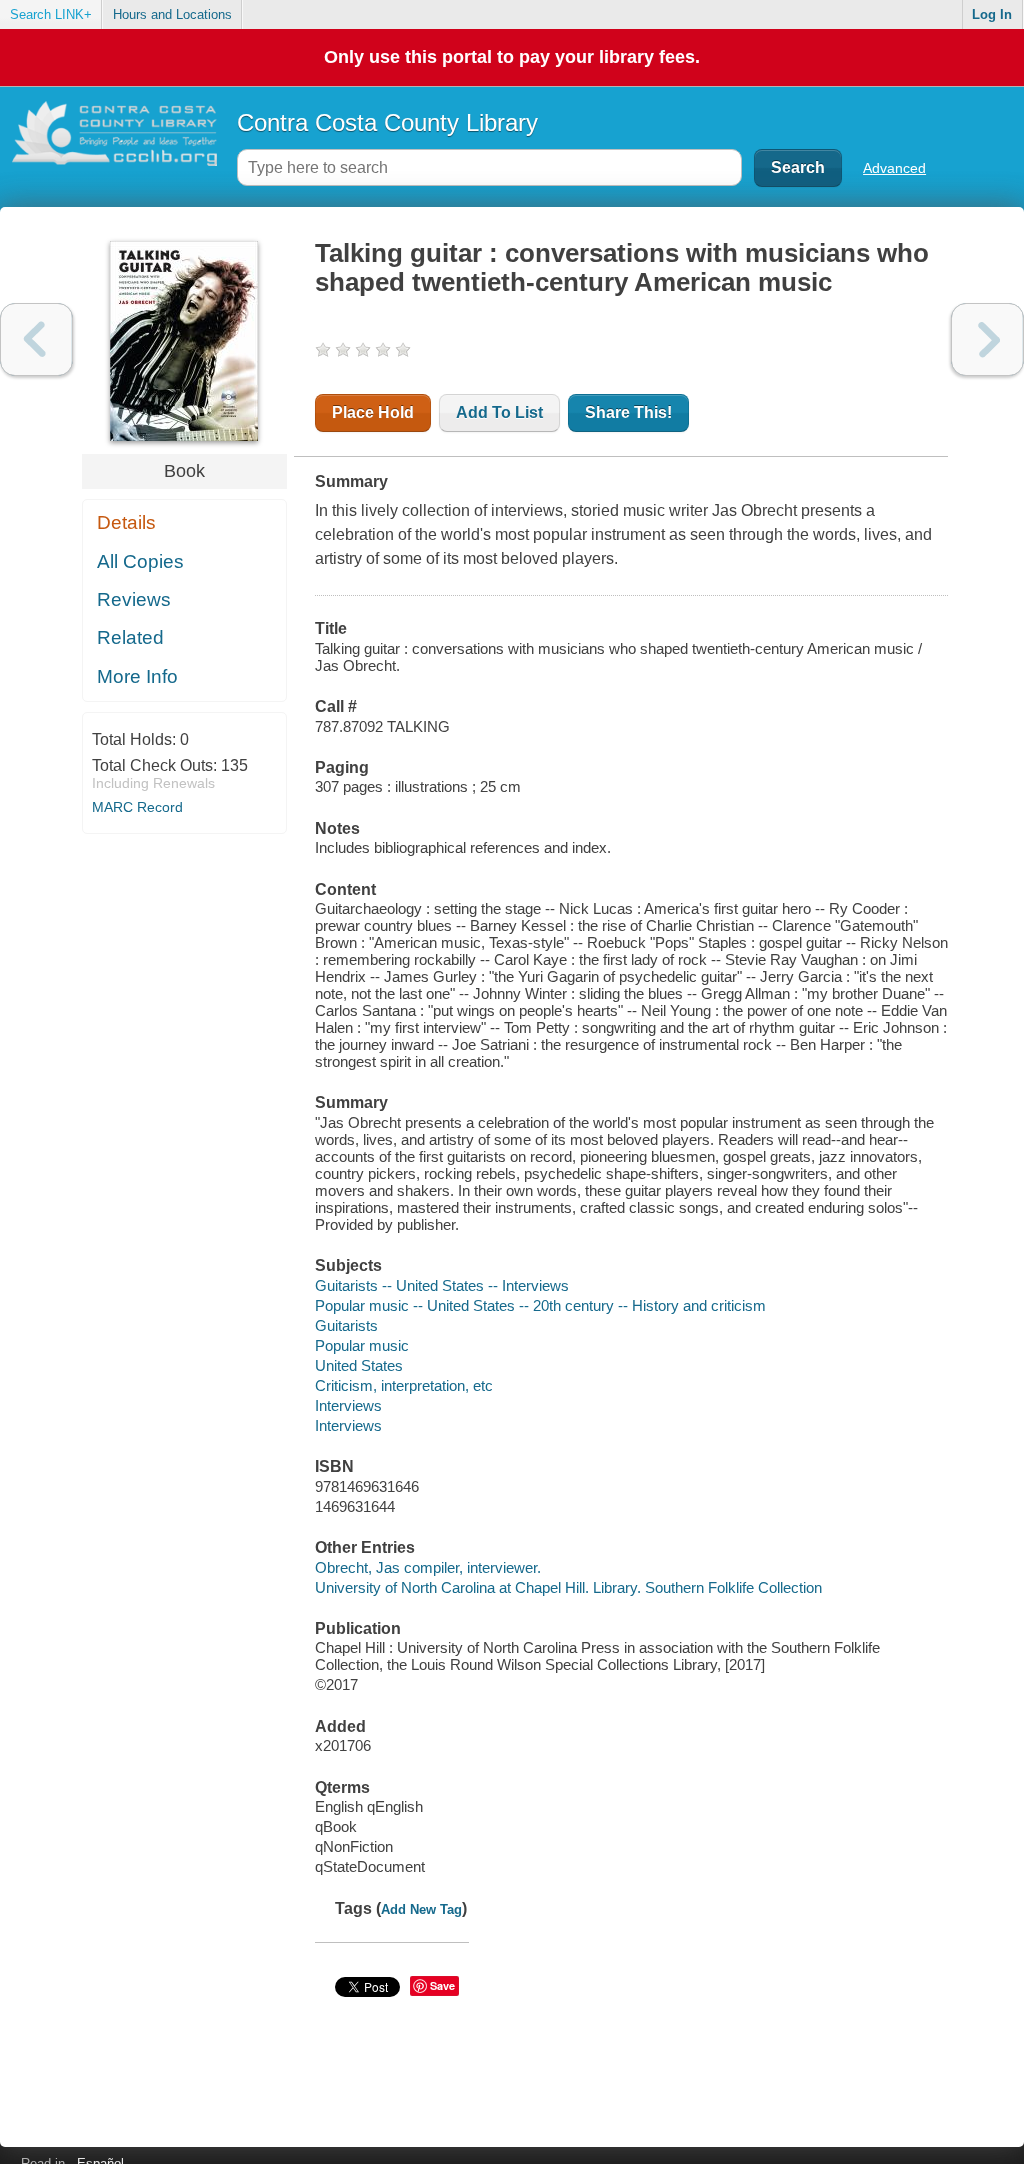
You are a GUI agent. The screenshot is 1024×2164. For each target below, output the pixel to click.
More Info (137, 676)
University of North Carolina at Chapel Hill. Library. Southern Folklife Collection (568, 1587)
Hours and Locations (172, 14)
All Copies (140, 561)
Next (987, 339)
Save (442, 1985)
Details (126, 522)
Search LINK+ (51, 14)
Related (130, 637)
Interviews (348, 1405)
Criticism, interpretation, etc (404, 1385)
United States (359, 1365)
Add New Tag (421, 1909)
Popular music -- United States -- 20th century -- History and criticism (540, 1305)
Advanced (894, 168)
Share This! (628, 412)
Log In (992, 14)
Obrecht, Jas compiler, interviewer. (428, 1567)
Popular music (362, 1345)
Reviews (134, 599)
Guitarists (346, 1325)
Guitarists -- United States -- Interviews (442, 1285)
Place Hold (373, 412)
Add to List (499, 412)
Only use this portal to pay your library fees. (512, 57)
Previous (36, 339)
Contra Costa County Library (387, 122)
